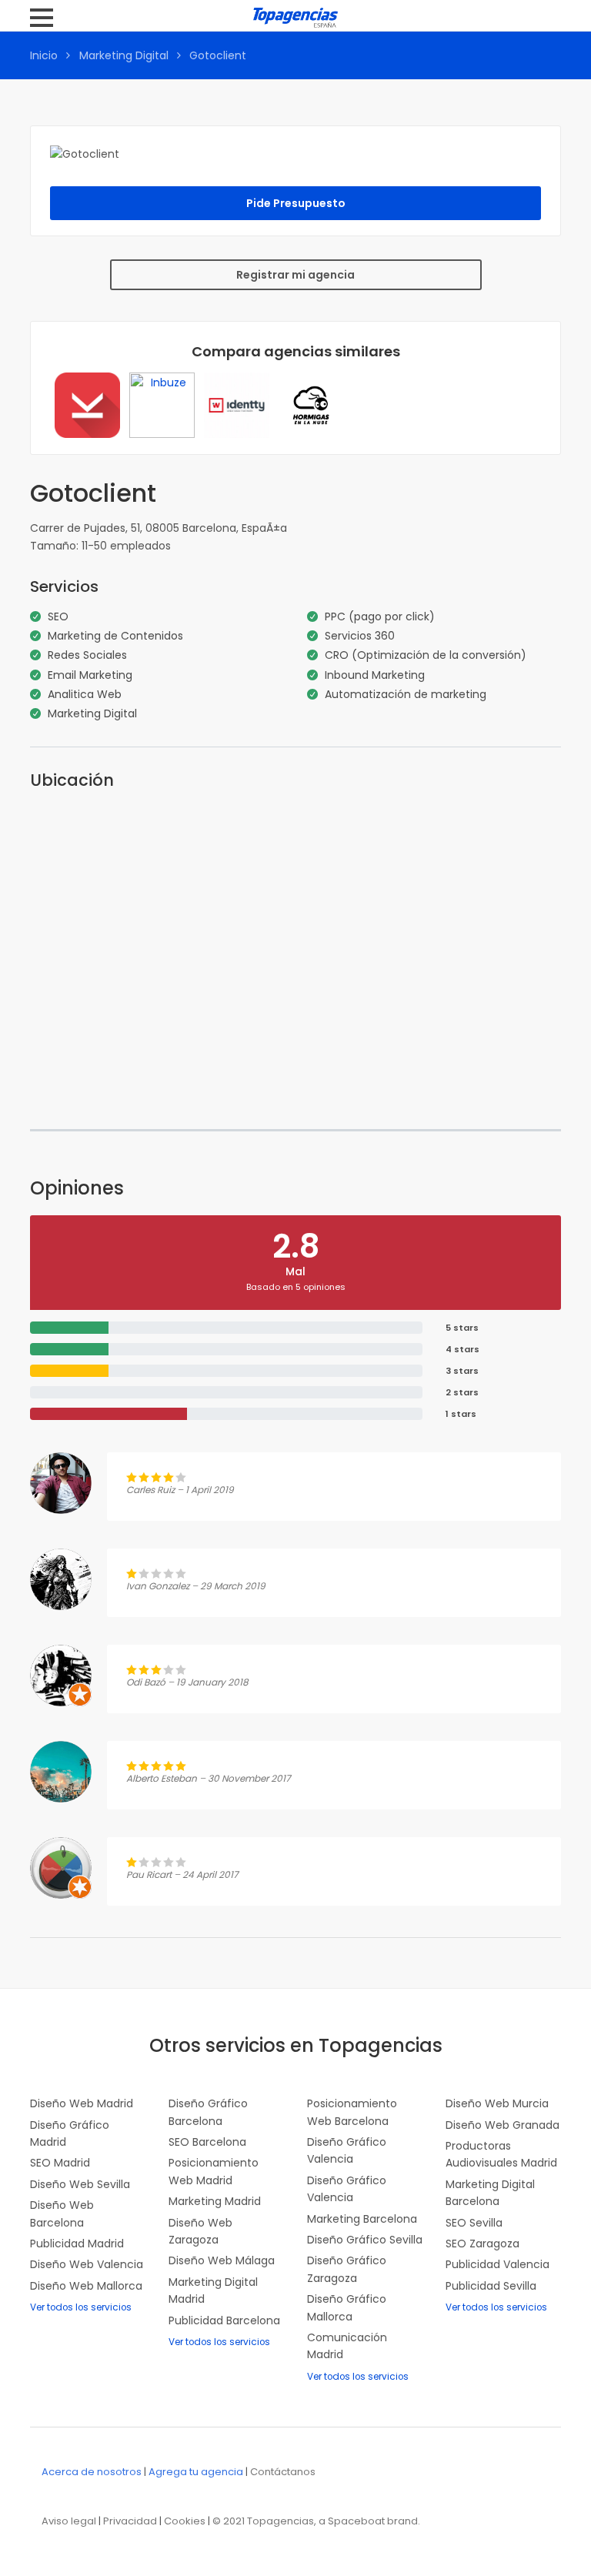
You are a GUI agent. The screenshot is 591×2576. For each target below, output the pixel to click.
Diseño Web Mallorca (86, 2286)
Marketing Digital (124, 55)
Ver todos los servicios (81, 2307)
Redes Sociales (87, 655)
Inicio (44, 55)
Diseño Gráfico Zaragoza (347, 2269)
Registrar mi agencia (295, 275)
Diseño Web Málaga (222, 2260)
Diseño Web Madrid (82, 2103)
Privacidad (130, 2521)
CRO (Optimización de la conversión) (426, 655)
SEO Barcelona (207, 2142)
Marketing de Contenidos (115, 636)
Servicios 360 (360, 636)
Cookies (185, 2521)
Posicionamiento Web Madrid (214, 2171)
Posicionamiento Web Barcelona (352, 2112)
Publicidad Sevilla (491, 2286)
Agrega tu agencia (196, 2472)
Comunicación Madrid (347, 2346)
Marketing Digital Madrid (213, 2290)
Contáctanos (283, 2472)
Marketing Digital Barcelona (490, 2193)
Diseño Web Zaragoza (200, 2231)
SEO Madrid (60, 2163)
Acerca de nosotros (92, 2472)
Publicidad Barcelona (224, 2320)
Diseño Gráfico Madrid (70, 2133)
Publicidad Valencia (498, 2264)
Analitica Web (85, 694)
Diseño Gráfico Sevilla (365, 2240)
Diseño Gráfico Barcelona (208, 2112)
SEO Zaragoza (482, 2244)
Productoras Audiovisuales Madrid (501, 2154)
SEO (58, 616)
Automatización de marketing (406, 694)
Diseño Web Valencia (87, 2264)
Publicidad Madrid (77, 2244)
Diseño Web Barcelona (62, 2213)
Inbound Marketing (375, 675)
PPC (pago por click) (380, 616)
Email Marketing (90, 675)
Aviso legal (69, 2521)
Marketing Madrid (215, 2201)
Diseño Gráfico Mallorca (347, 2307)
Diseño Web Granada (503, 2125)
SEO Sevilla (474, 2223)
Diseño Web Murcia (497, 2103)
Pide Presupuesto (296, 203)
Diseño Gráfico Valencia (347, 2150)
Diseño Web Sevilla (80, 2184)
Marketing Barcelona (362, 2219)
